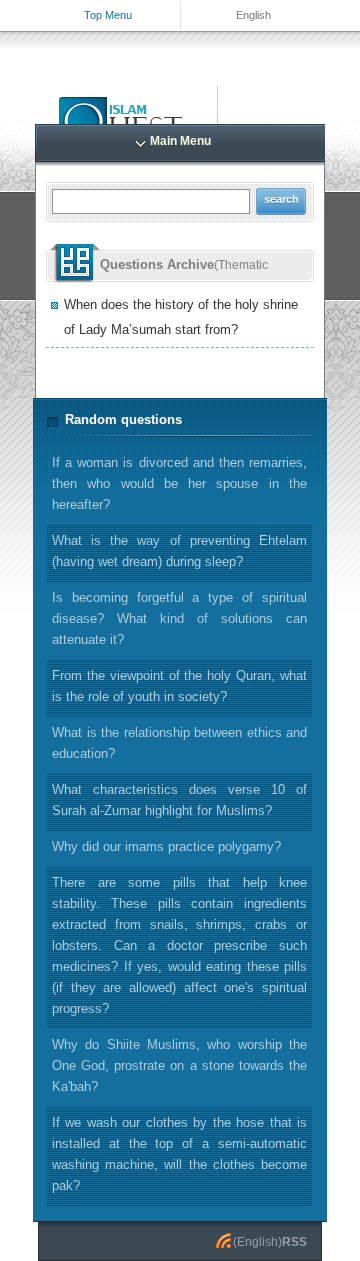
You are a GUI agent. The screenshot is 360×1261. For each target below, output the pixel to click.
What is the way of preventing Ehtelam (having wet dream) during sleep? (179, 551)
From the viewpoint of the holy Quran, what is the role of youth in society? (179, 686)
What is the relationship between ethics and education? (179, 743)
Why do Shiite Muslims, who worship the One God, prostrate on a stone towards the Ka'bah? (179, 1065)
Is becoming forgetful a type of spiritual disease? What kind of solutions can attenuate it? (179, 618)
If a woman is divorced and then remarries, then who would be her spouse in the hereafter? (179, 483)
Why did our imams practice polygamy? (166, 846)
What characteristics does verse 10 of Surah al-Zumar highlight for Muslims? (179, 800)
